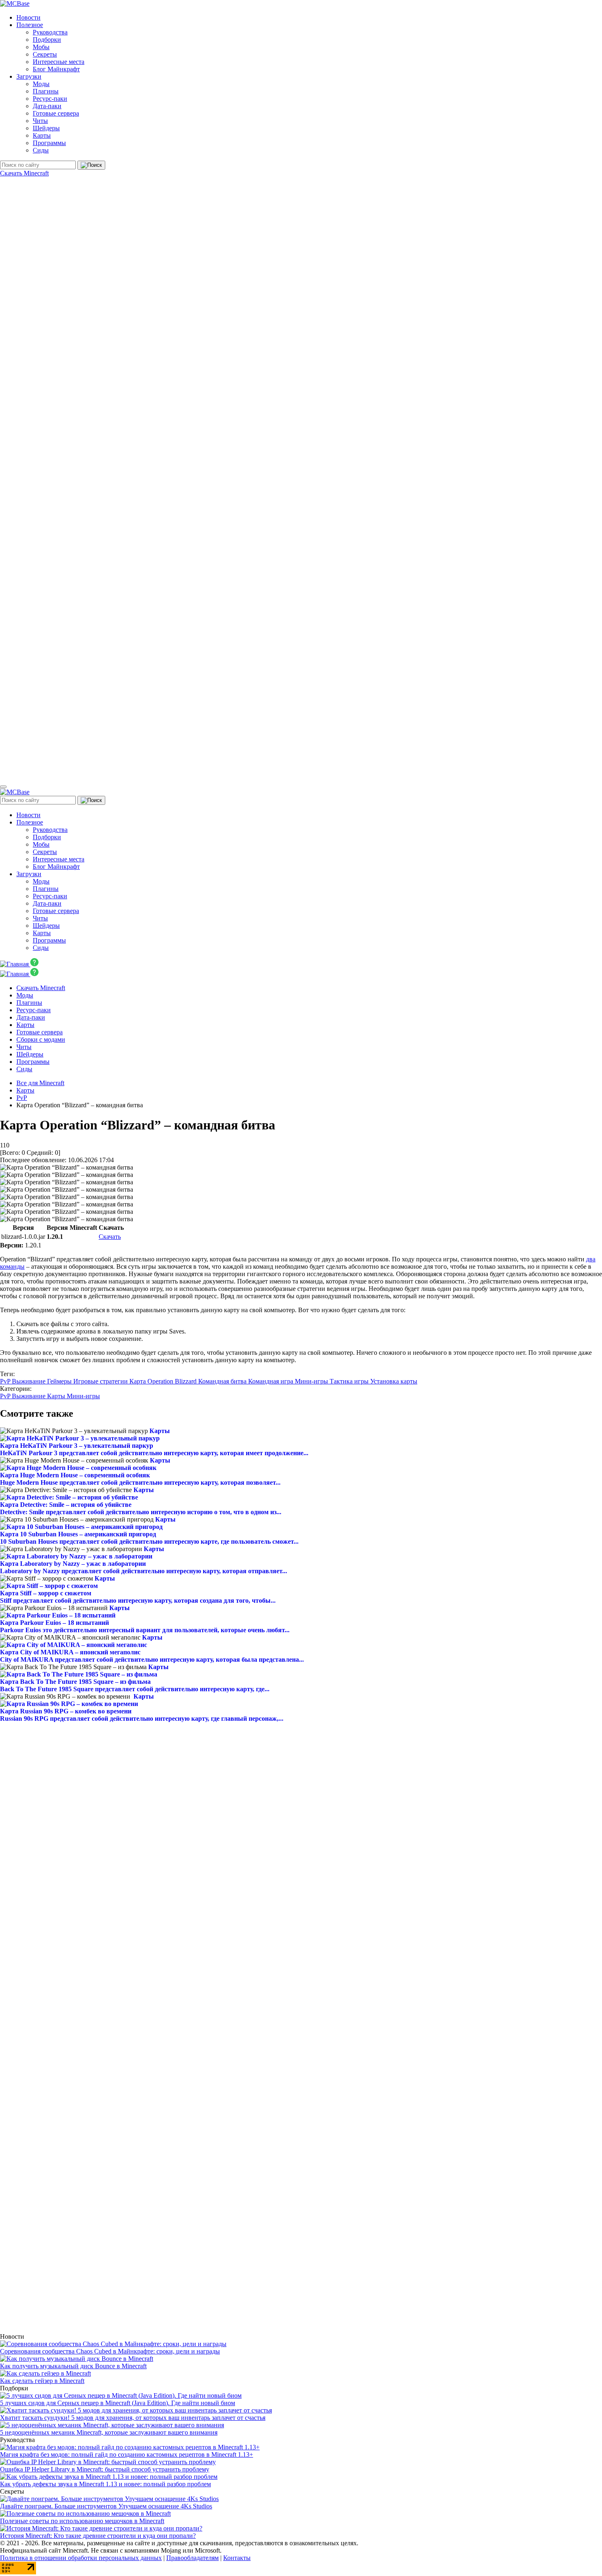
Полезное (30, 25)
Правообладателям (192, 2558)
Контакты (237, 2558)
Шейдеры (46, 128)
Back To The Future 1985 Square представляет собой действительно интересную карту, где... (135, 1689)
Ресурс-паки (50, 99)
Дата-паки (47, 106)
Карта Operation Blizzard (164, 1381)
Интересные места (59, 62)
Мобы (41, 47)
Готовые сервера (56, 113)
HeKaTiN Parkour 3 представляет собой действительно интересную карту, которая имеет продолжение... (154, 1453)
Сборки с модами (41, 1039)
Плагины (46, 91)
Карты (42, 135)
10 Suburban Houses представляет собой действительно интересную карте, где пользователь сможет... (149, 1541)
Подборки (47, 40)
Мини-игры (312, 1381)
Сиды (41, 150)
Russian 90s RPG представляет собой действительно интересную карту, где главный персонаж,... (142, 1718)
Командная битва (223, 1381)
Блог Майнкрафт (56, 69)
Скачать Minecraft (24, 173)
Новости (28, 17)
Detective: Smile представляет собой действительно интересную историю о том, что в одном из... (141, 1512)
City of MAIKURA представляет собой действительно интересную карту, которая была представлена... (152, 1659)
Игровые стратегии (101, 1381)
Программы (49, 143)
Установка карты (394, 1381)
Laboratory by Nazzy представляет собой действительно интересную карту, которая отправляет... (144, 1571)
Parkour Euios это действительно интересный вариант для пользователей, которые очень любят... (145, 1630)
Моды (41, 84)
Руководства (50, 32)
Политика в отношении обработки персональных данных (81, 2558)
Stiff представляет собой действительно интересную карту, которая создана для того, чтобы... (138, 1600)
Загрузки (29, 76)
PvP (6, 1381)
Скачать (110, 1237)
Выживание (29, 1381)
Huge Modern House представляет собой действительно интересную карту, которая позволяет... (140, 1482)
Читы (40, 121)
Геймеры (60, 1381)
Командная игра (272, 1381)
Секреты (45, 54)
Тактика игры (350, 1381)
